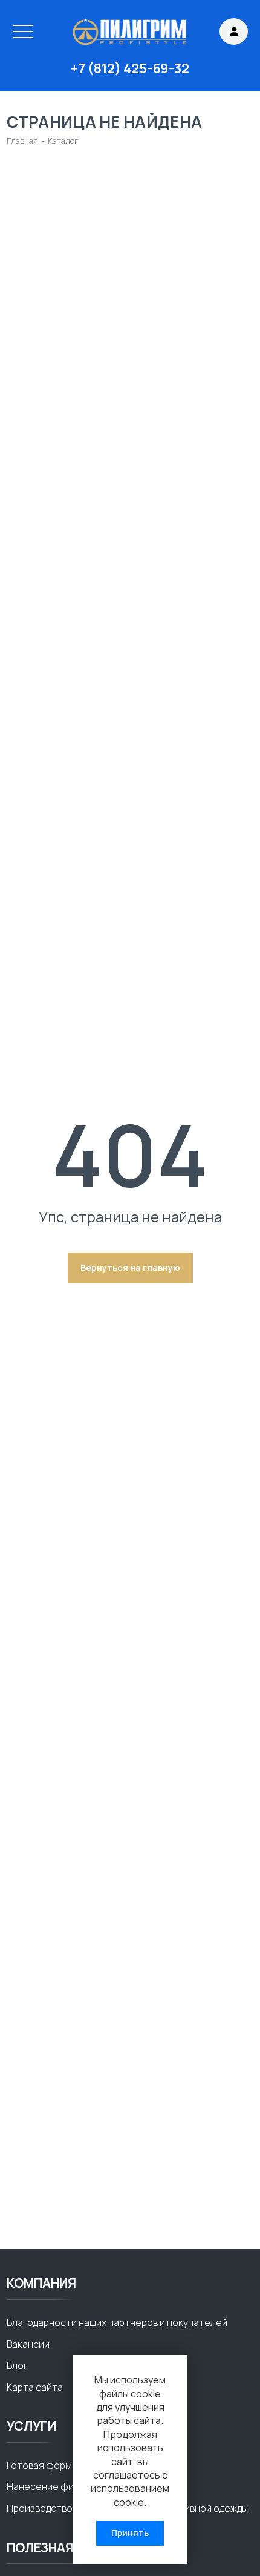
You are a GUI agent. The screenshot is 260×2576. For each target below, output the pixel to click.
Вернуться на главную (130, 1267)
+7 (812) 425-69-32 (130, 69)
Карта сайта (35, 2387)
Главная (22, 141)
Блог (17, 2365)
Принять (130, 2533)
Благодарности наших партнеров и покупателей (117, 2322)
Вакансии (28, 2344)
